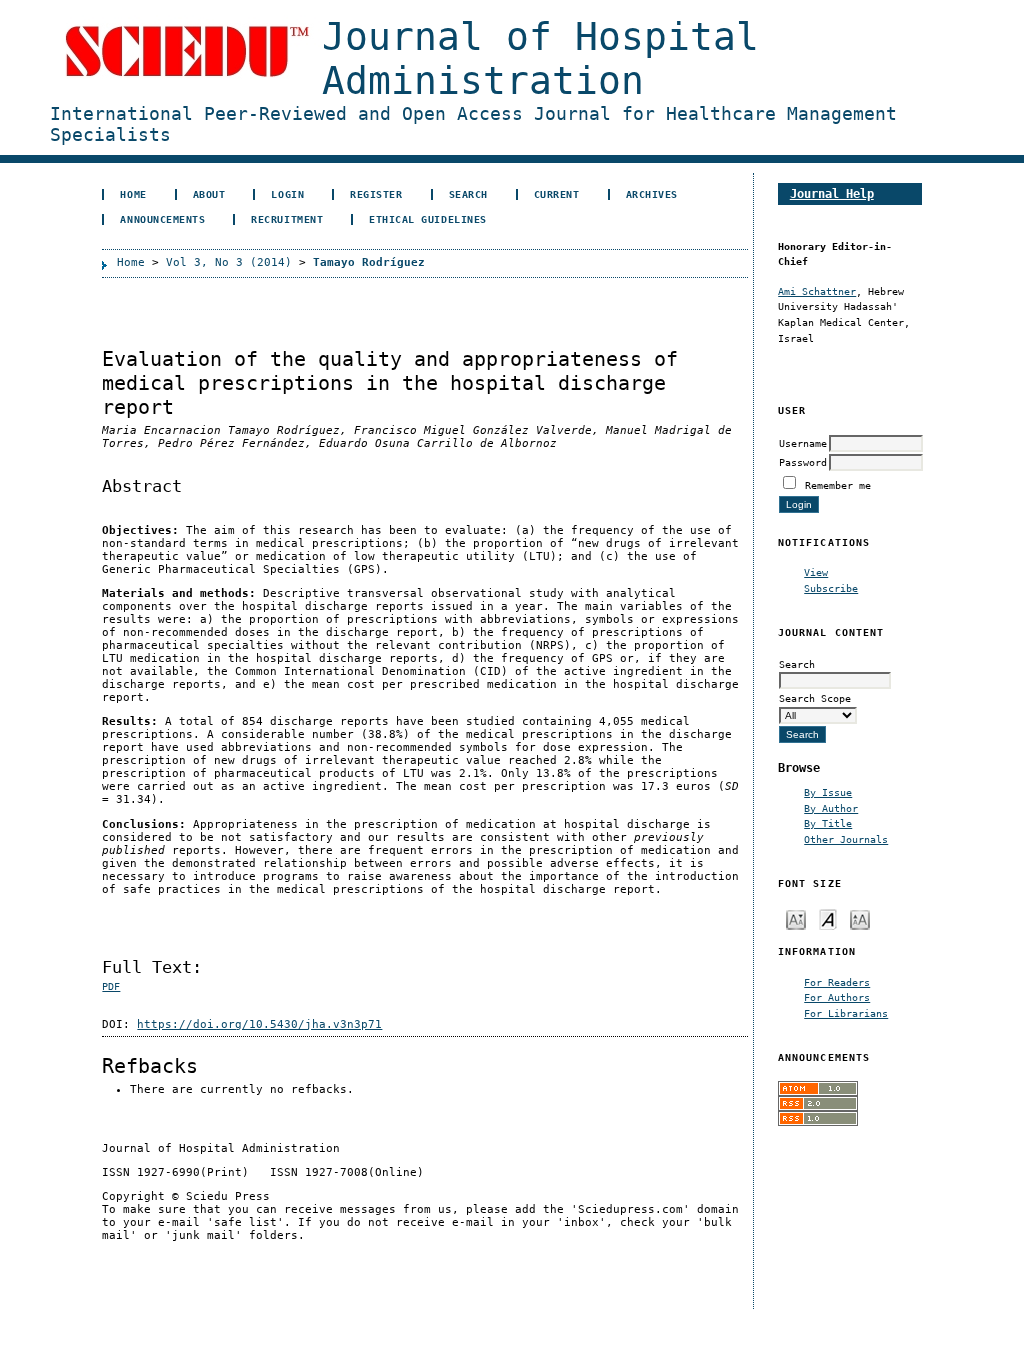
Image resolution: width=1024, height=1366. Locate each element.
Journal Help (832, 193)
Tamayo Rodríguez (369, 262)
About (209, 194)
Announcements (162, 219)
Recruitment (287, 219)
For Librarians (846, 1013)
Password (803, 462)
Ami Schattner (817, 291)
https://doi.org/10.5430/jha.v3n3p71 (259, 1024)
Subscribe (831, 588)
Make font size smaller (796, 918)
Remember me (838, 485)
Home (133, 194)
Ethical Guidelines (427, 219)
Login (287, 194)
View (816, 572)
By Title (828, 823)
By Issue (828, 792)
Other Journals (846, 839)
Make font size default (828, 918)
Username (803, 443)
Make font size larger (860, 918)
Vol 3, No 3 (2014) (229, 262)
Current (557, 194)
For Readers (837, 982)
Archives (652, 194)
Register (376, 194)
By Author (831, 808)
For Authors (837, 997)
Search (468, 194)
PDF (111, 986)
